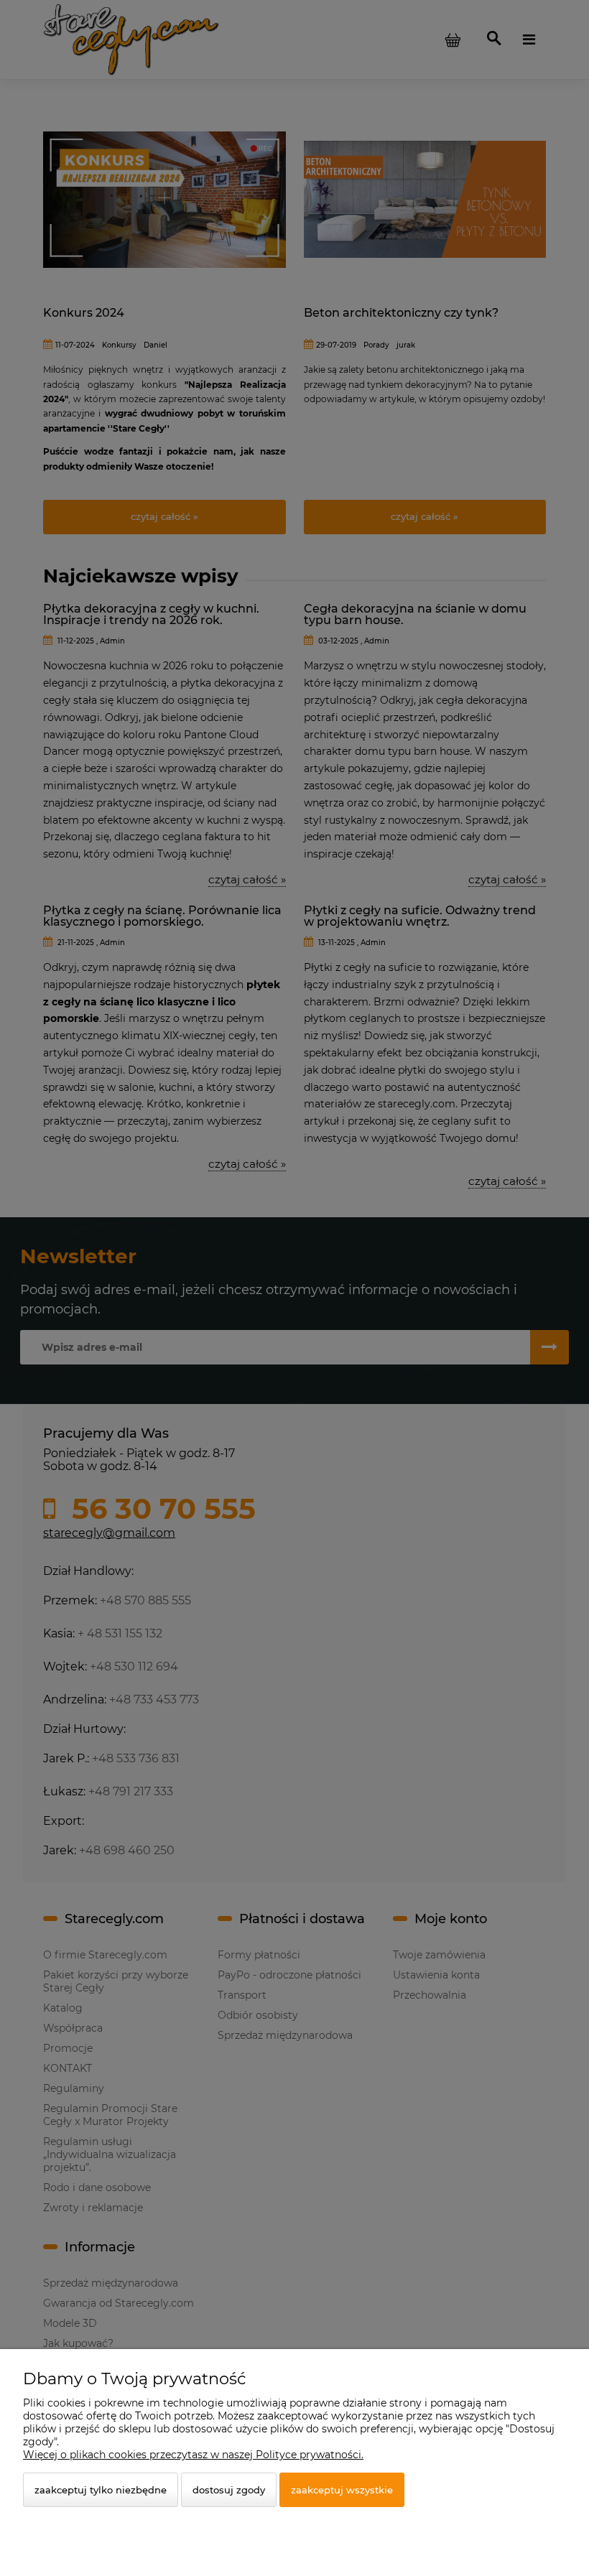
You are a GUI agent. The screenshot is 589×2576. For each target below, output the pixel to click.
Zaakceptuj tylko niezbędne (101, 2490)
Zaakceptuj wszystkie (342, 2490)
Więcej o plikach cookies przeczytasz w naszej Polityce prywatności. (193, 2455)
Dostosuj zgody (229, 2490)
